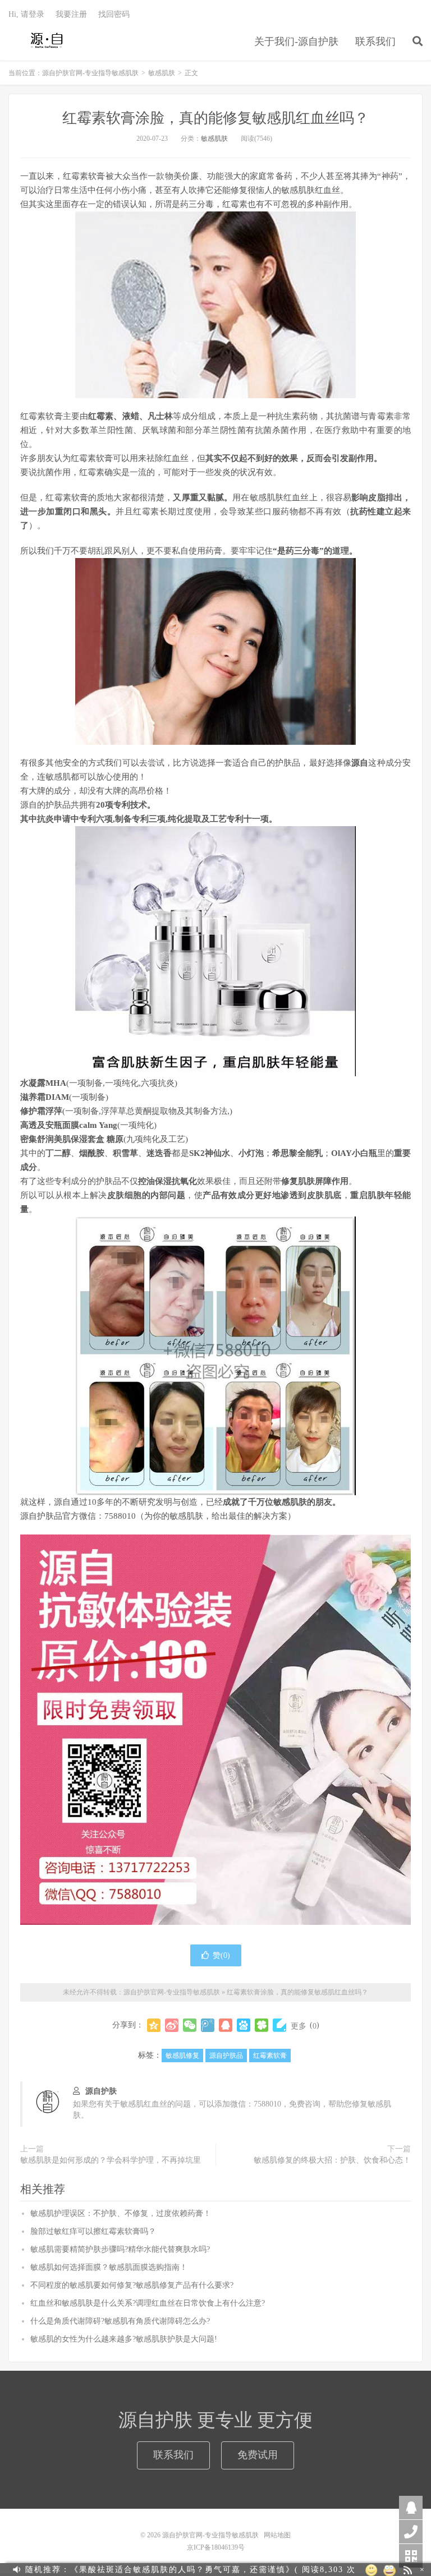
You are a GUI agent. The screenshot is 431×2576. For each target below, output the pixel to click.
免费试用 (258, 2455)
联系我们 (375, 42)
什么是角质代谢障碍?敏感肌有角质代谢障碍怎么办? (120, 2321)
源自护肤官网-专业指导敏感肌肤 (47, 40)
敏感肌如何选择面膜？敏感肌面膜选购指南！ (109, 2267)
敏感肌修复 (182, 2056)
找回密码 (114, 14)
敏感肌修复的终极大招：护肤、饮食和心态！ (332, 2160)
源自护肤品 (226, 2056)
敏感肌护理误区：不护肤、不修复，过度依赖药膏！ (121, 2213)
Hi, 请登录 (26, 14)
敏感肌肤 (162, 73)
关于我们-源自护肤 (296, 42)
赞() (221, 1955)
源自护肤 (101, 2091)
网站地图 (277, 2535)
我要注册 (71, 14)
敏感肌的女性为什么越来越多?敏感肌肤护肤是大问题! (124, 2339)
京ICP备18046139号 (216, 2547)
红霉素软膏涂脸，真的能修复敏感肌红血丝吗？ (215, 118)
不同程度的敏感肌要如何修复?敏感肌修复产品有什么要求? (132, 2285)
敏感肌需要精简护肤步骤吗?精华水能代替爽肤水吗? (120, 2249)
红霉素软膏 (270, 2056)
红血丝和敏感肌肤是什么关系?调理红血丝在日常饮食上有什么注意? (148, 2303)
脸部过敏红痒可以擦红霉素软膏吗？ (93, 2231)
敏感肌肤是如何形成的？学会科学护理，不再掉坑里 (111, 2160)
